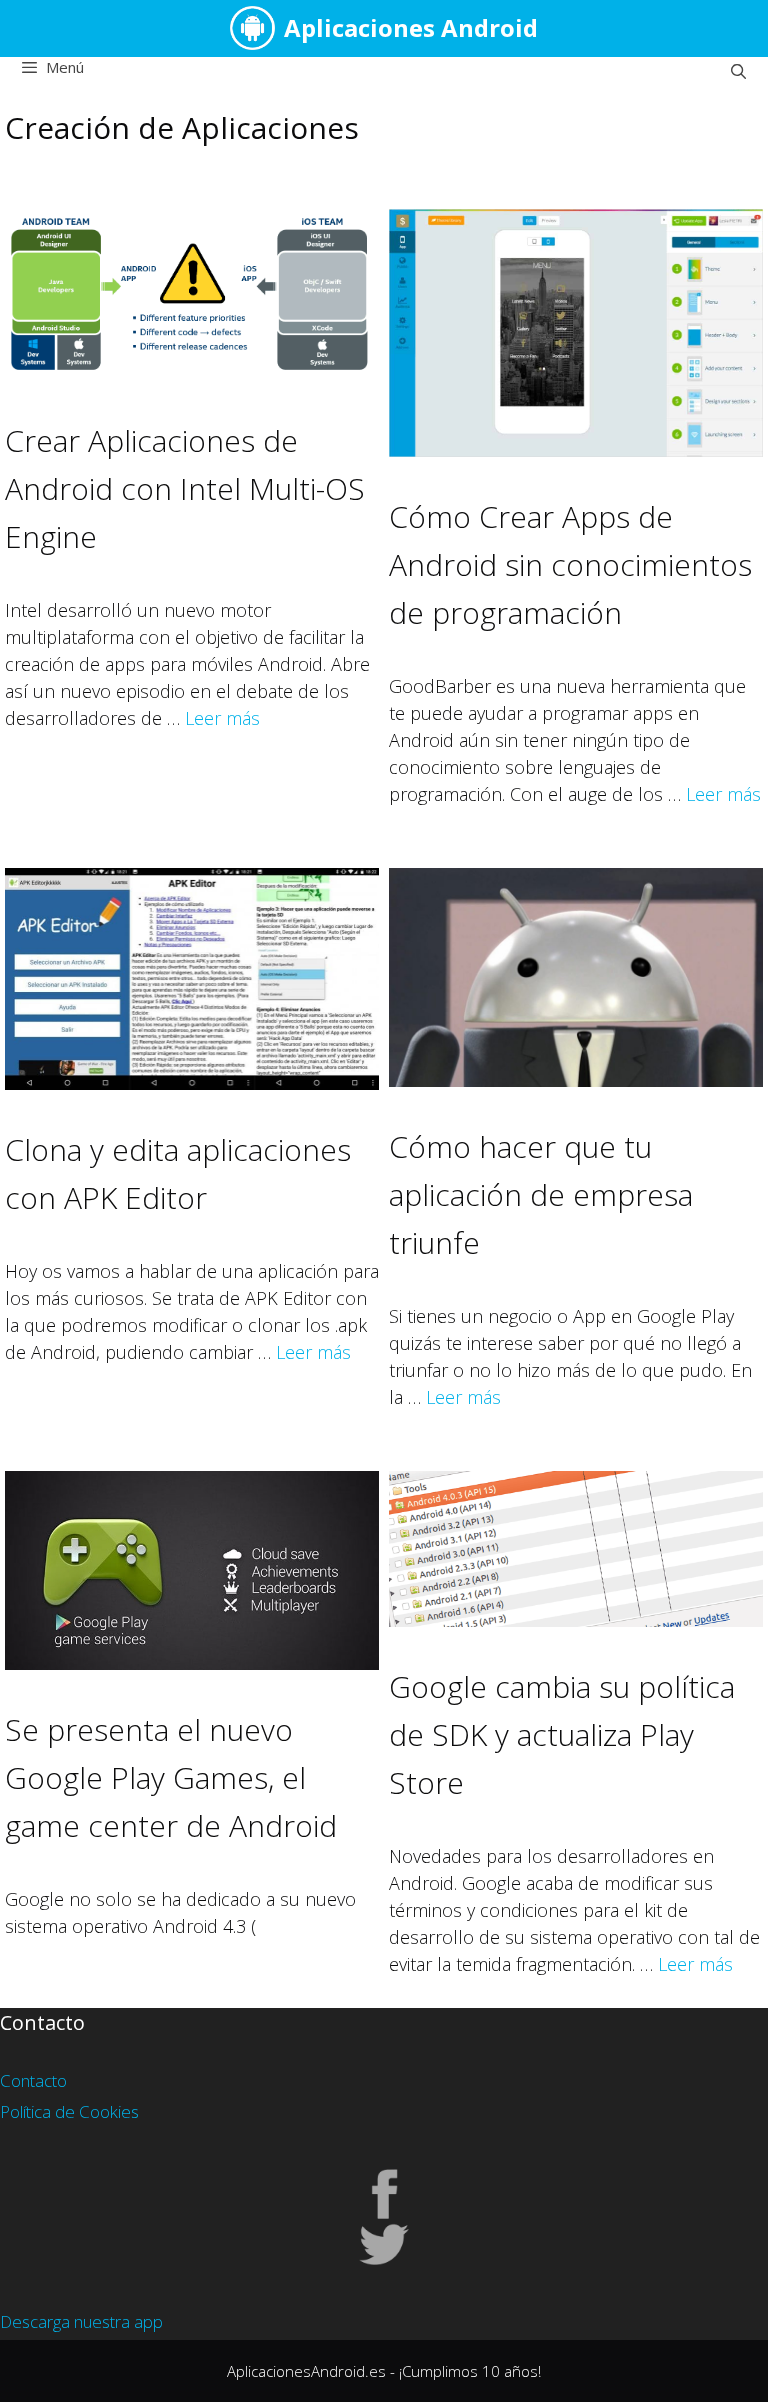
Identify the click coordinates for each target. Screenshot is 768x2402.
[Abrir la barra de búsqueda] (738, 71)
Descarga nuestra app (81, 2321)
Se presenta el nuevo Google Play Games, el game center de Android (171, 1777)
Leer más (222, 718)
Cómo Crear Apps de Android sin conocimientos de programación (570, 564)
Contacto (33, 2080)
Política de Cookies (69, 2111)
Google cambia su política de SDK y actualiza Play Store (562, 1734)
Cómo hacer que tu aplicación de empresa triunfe (541, 1194)
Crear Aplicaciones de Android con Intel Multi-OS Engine (185, 488)
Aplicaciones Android (411, 27)
